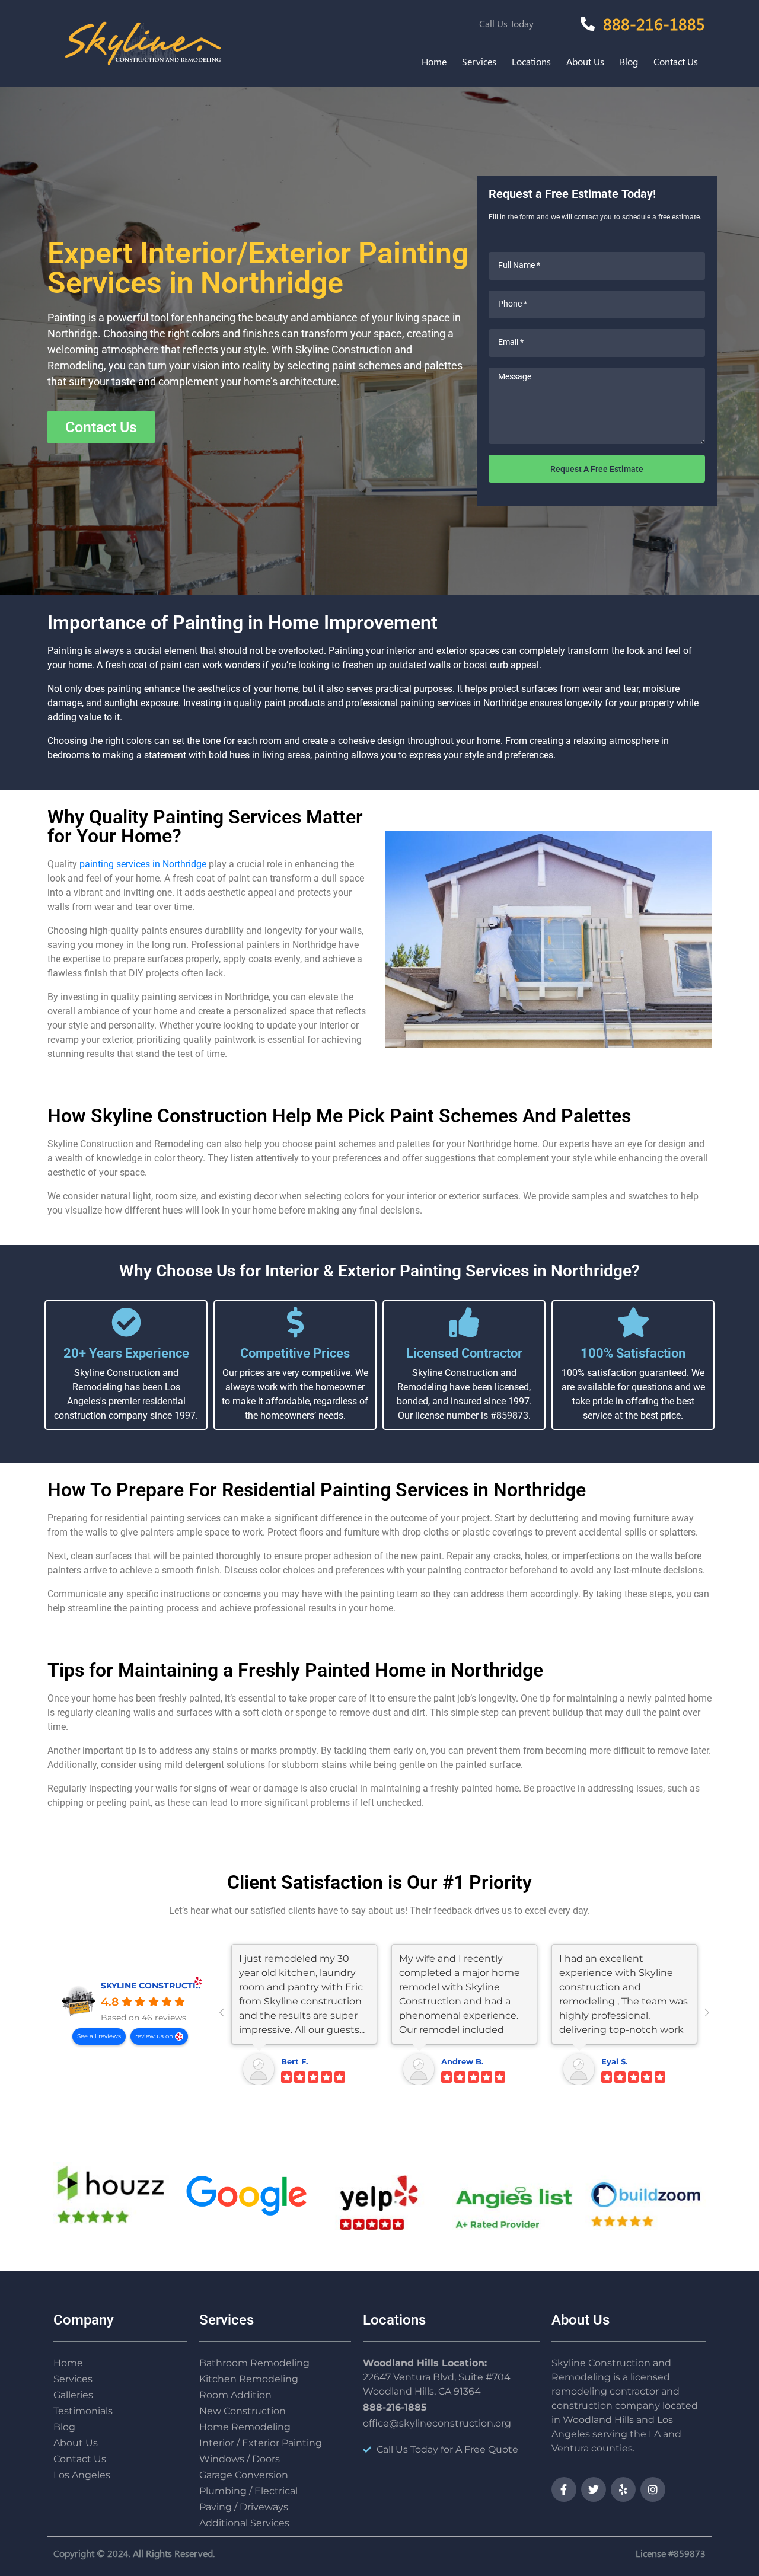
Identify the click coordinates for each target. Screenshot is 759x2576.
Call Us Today (506, 23)
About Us (585, 61)
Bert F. (294, 2061)
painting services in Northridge (143, 864)
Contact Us (676, 61)
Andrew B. (462, 2061)
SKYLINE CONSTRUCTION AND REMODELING (197, 1986)
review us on (155, 2036)
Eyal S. (614, 2061)
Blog (629, 61)
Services (479, 61)
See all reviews (99, 2036)
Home (434, 61)
